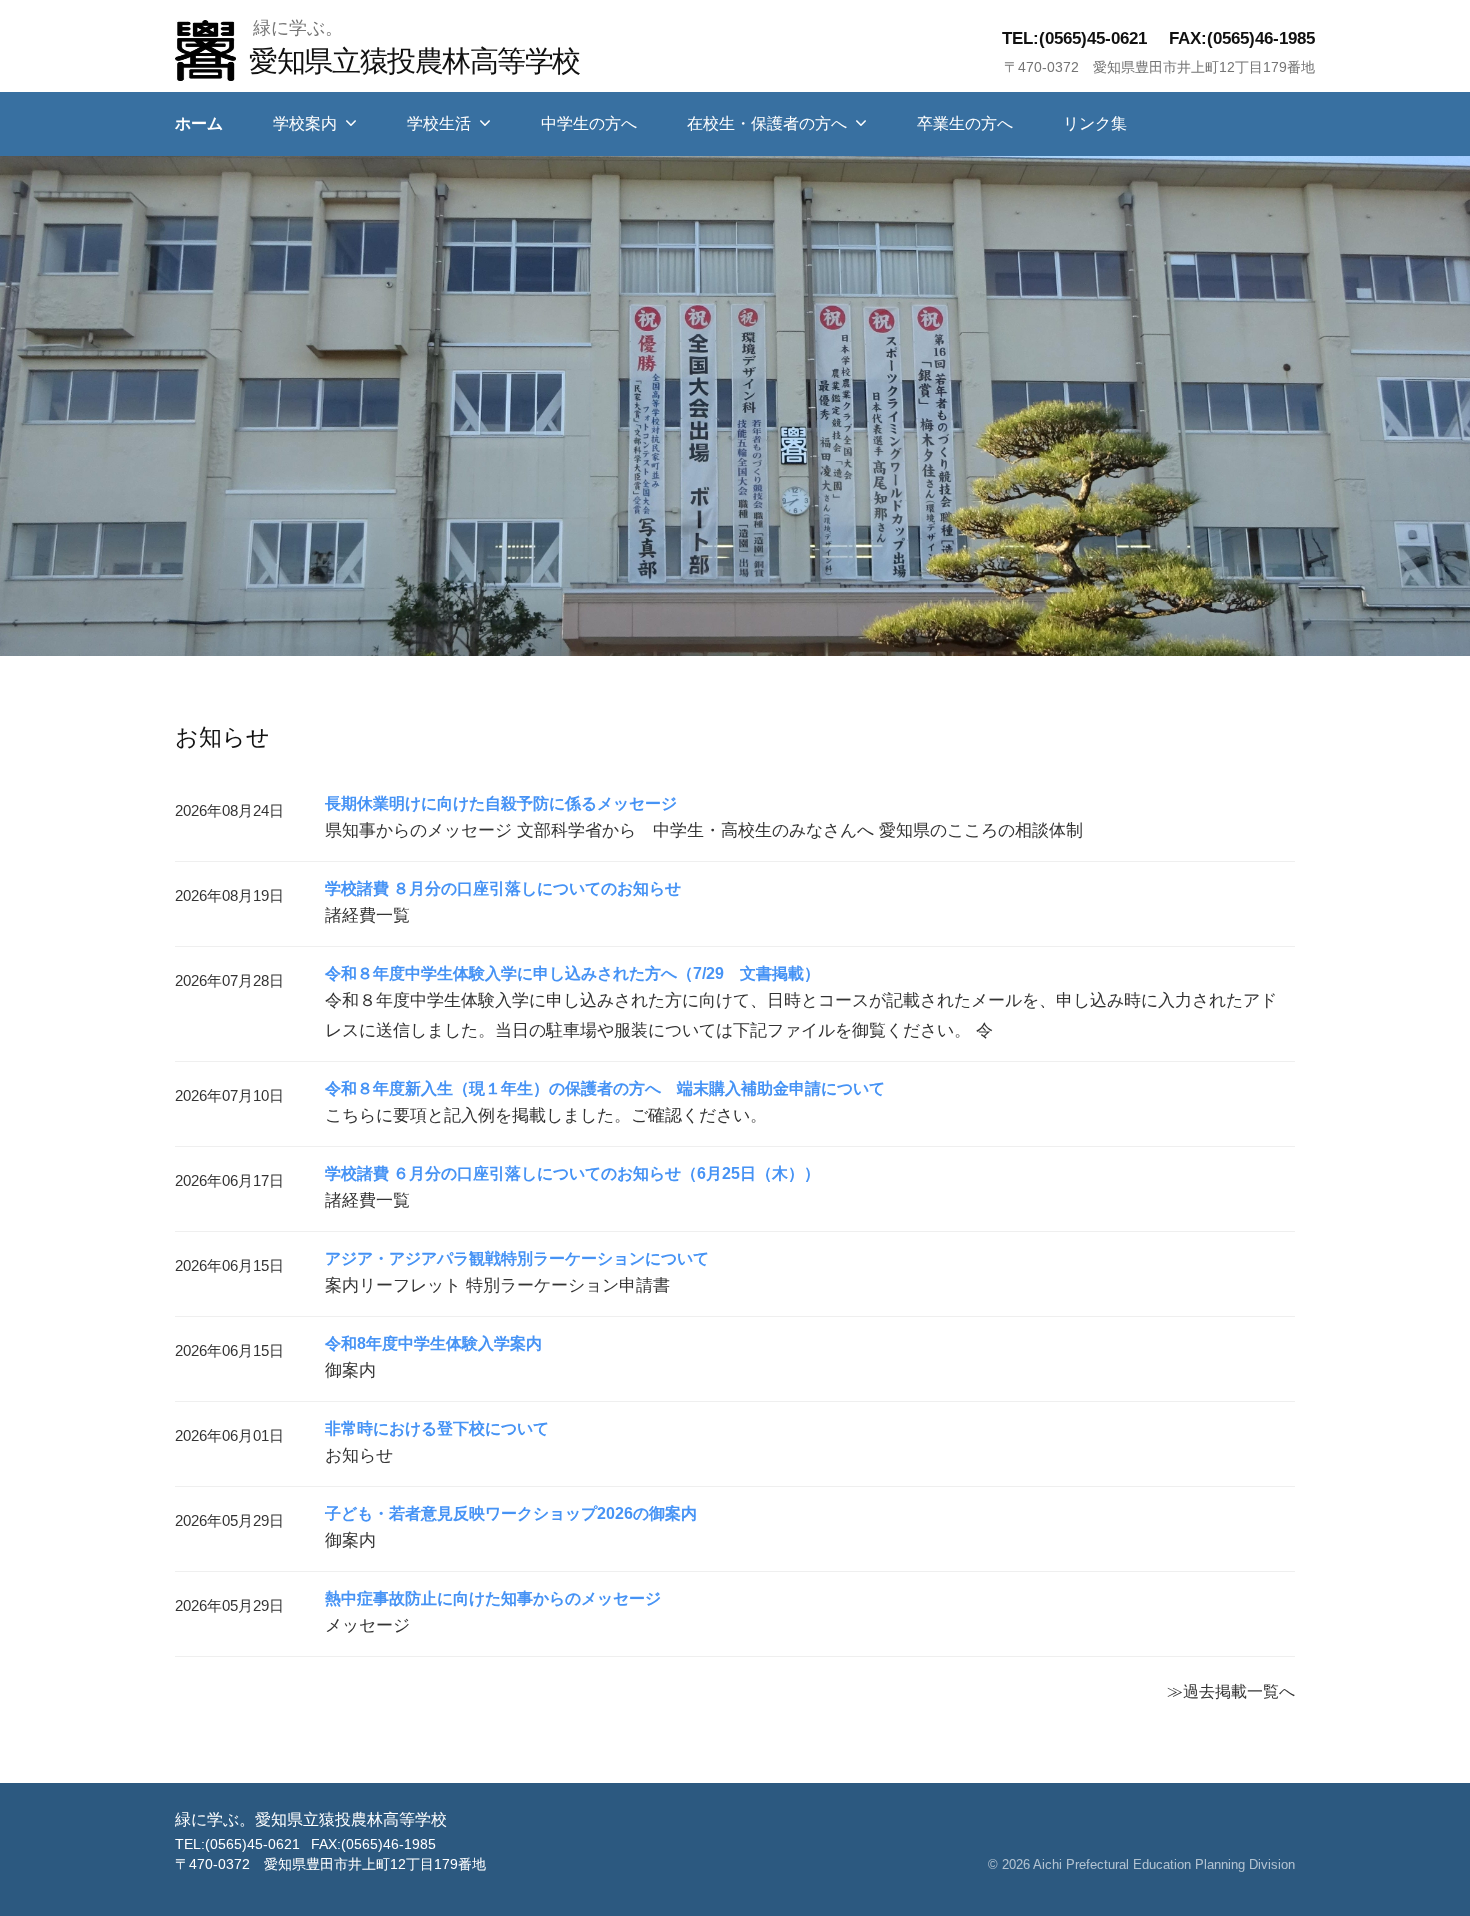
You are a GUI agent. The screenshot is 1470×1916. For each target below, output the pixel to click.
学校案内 (305, 123)
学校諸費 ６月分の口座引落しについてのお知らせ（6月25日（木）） (572, 1173)
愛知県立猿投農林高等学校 (414, 60)
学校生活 (439, 123)
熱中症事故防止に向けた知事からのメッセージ (493, 1598)
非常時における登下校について (437, 1428)
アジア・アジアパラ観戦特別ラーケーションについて (517, 1258)
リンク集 (1095, 123)
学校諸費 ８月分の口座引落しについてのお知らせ (503, 888)
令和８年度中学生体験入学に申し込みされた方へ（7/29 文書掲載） (572, 973)
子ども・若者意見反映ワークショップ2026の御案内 (511, 1513)
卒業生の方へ (965, 123)
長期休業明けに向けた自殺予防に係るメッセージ (501, 803)
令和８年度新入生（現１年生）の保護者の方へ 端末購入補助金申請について (605, 1088)
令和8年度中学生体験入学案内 (433, 1343)
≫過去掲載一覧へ (1231, 1691)
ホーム (199, 123)
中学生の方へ (589, 123)
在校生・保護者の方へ (767, 123)
